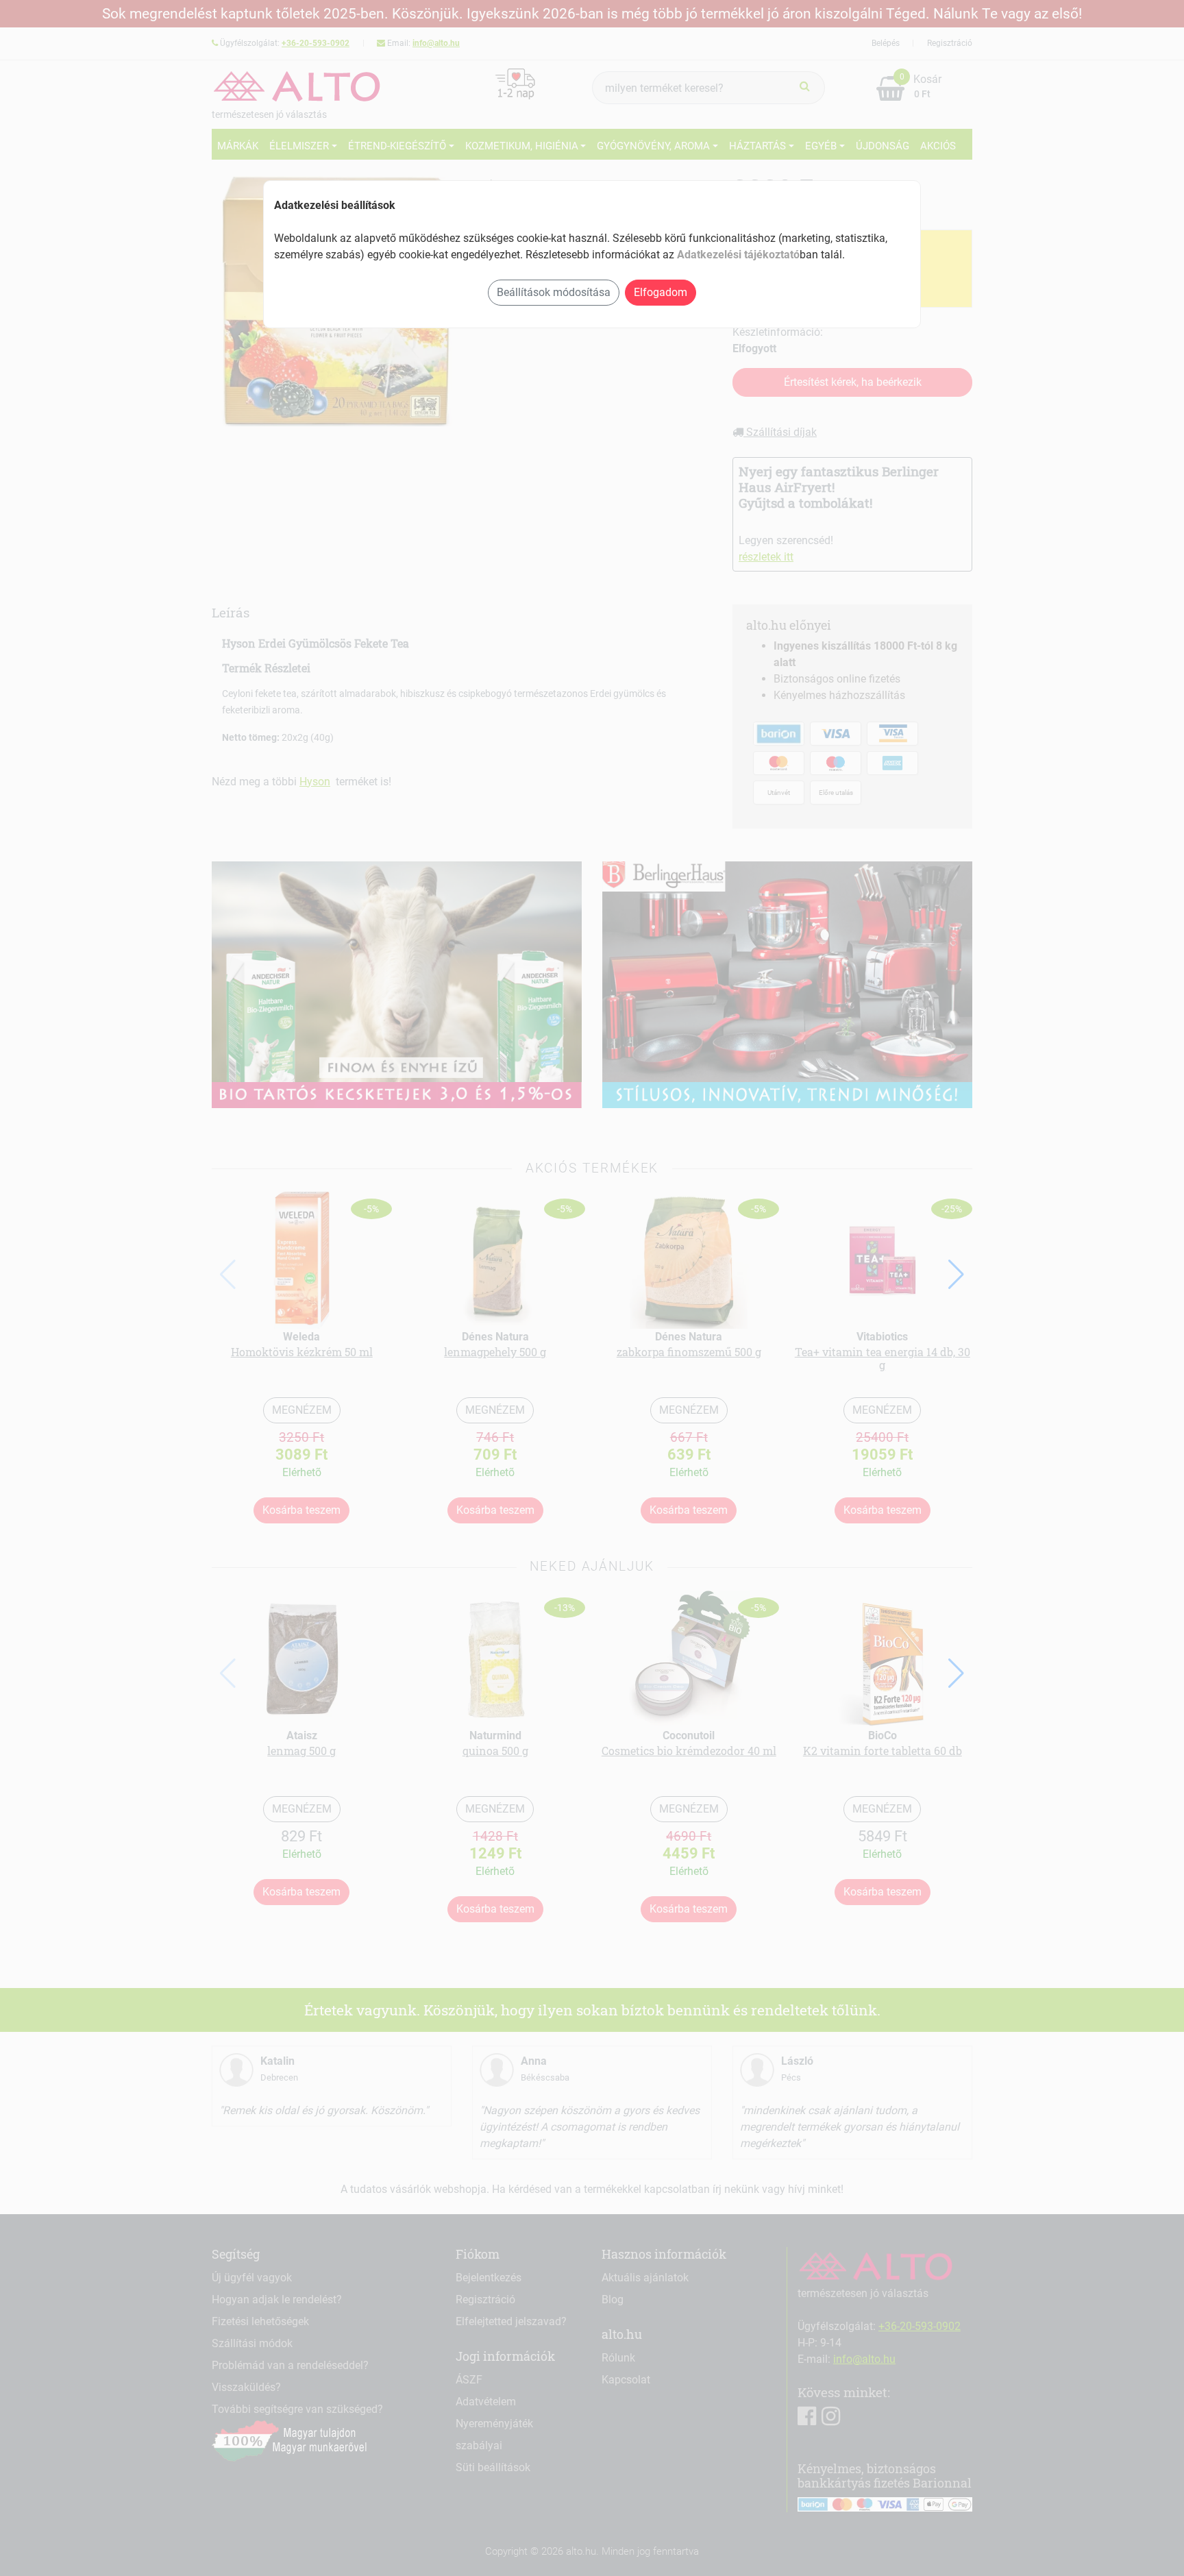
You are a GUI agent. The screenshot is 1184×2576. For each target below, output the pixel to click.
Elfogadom (661, 292)
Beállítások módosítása (554, 292)
